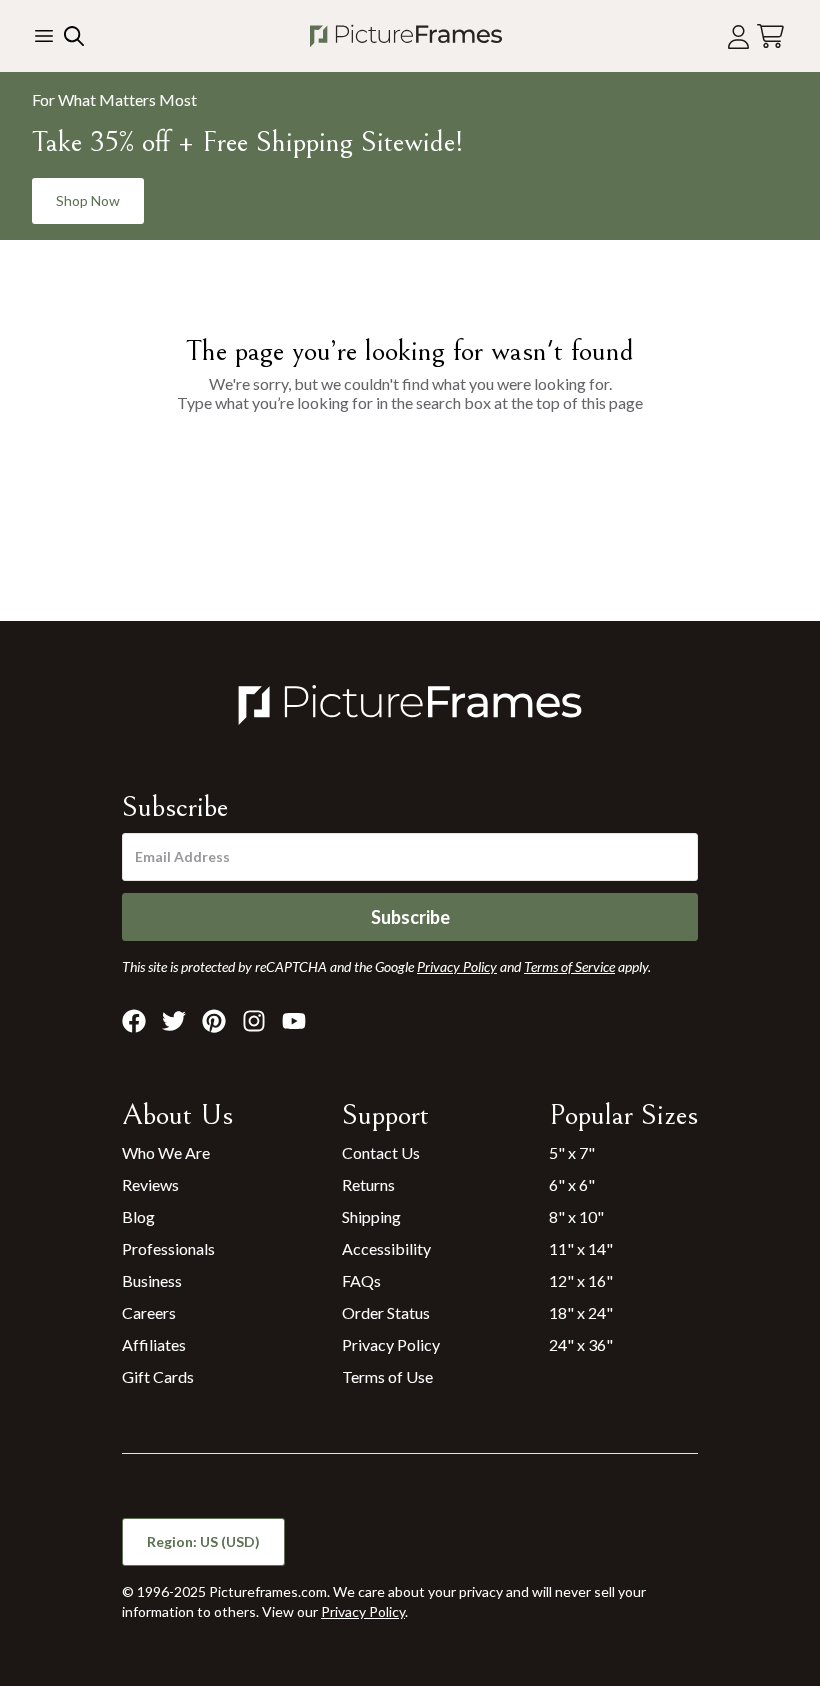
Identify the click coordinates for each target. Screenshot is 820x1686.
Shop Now (88, 200)
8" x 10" (576, 1216)
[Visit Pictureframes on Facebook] (134, 1021)
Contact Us (381, 1152)
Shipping (371, 1216)
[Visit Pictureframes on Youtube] (294, 1021)
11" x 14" (581, 1248)
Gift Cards (158, 1376)
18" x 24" (581, 1312)
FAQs (361, 1280)
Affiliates (154, 1344)
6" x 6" (572, 1184)
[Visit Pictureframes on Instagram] (254, 1021)
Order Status (386, 1312)
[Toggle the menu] (44, 36)
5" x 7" (572, 1152)
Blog (138, 1216)
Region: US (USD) (203, 1541)
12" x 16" (581, 1280)
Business (152, 1280)
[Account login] (738, 36)
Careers (149, 1312)
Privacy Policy (391, 1344)
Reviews (150, 1184)
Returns (368, 1184)
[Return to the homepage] (406, 36)
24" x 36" (581, 1344)
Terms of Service (569, 966)
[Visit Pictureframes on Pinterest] (214, 1021)
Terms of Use (387, 1376)
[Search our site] (72, 36)
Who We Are (166, 1152)
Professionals (168, 1248)
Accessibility (386, 1248)
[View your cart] (770, 36)
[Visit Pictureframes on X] (174, 1021)
